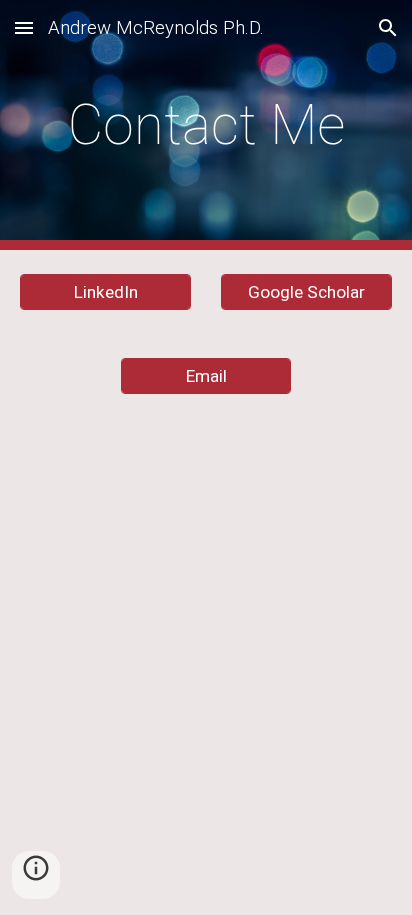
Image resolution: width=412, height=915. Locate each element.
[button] (24, 27)
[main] (206, 125)
